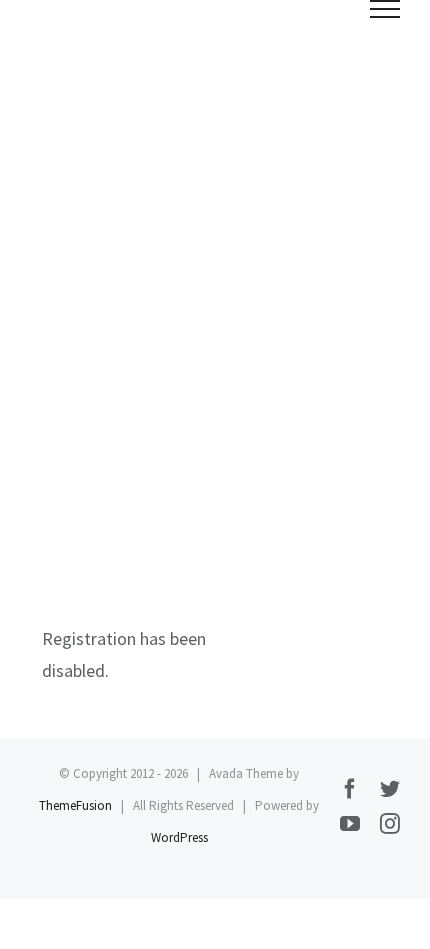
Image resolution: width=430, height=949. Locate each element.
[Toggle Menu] (385, 9)
